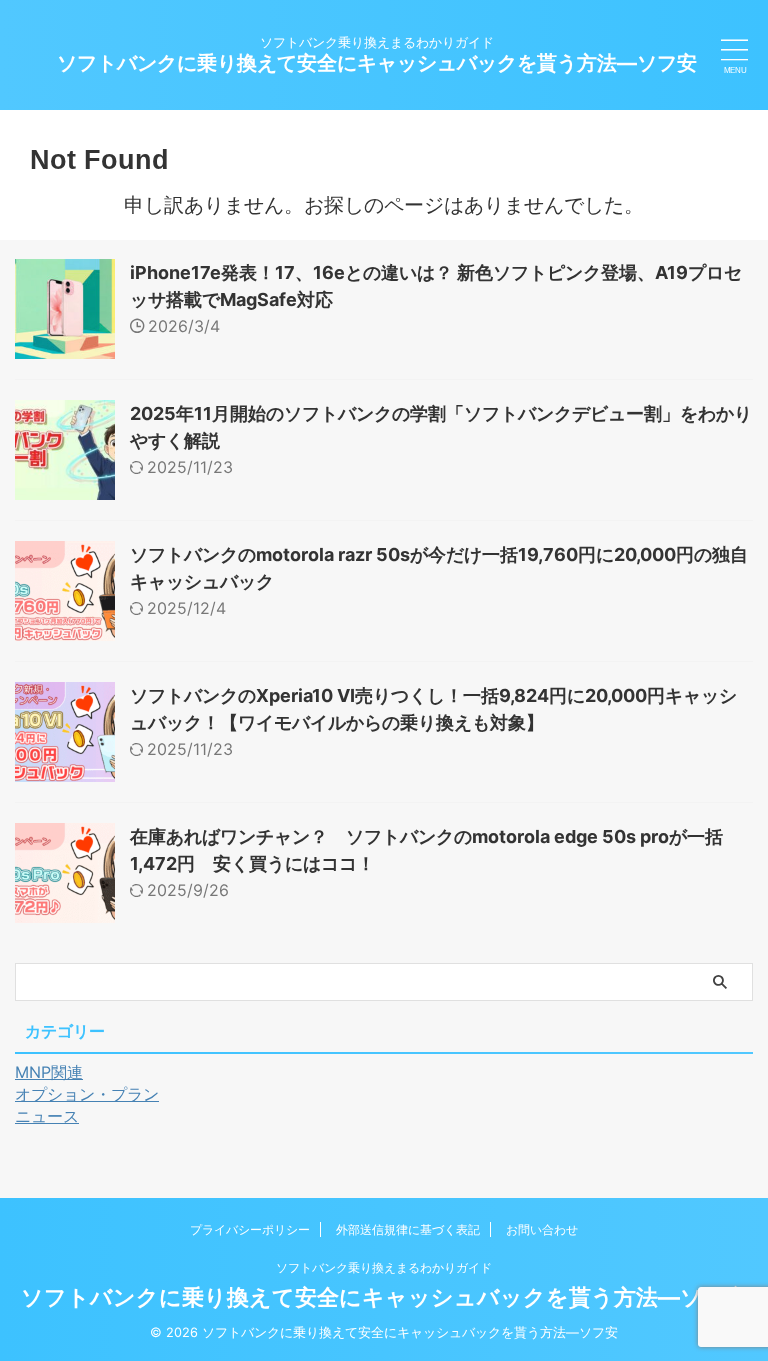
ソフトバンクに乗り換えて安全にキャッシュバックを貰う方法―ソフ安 (377, 63)
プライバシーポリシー (250, 1229)
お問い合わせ (542, 1229)
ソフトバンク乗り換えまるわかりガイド (384, 1267)
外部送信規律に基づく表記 (408, 1229)
